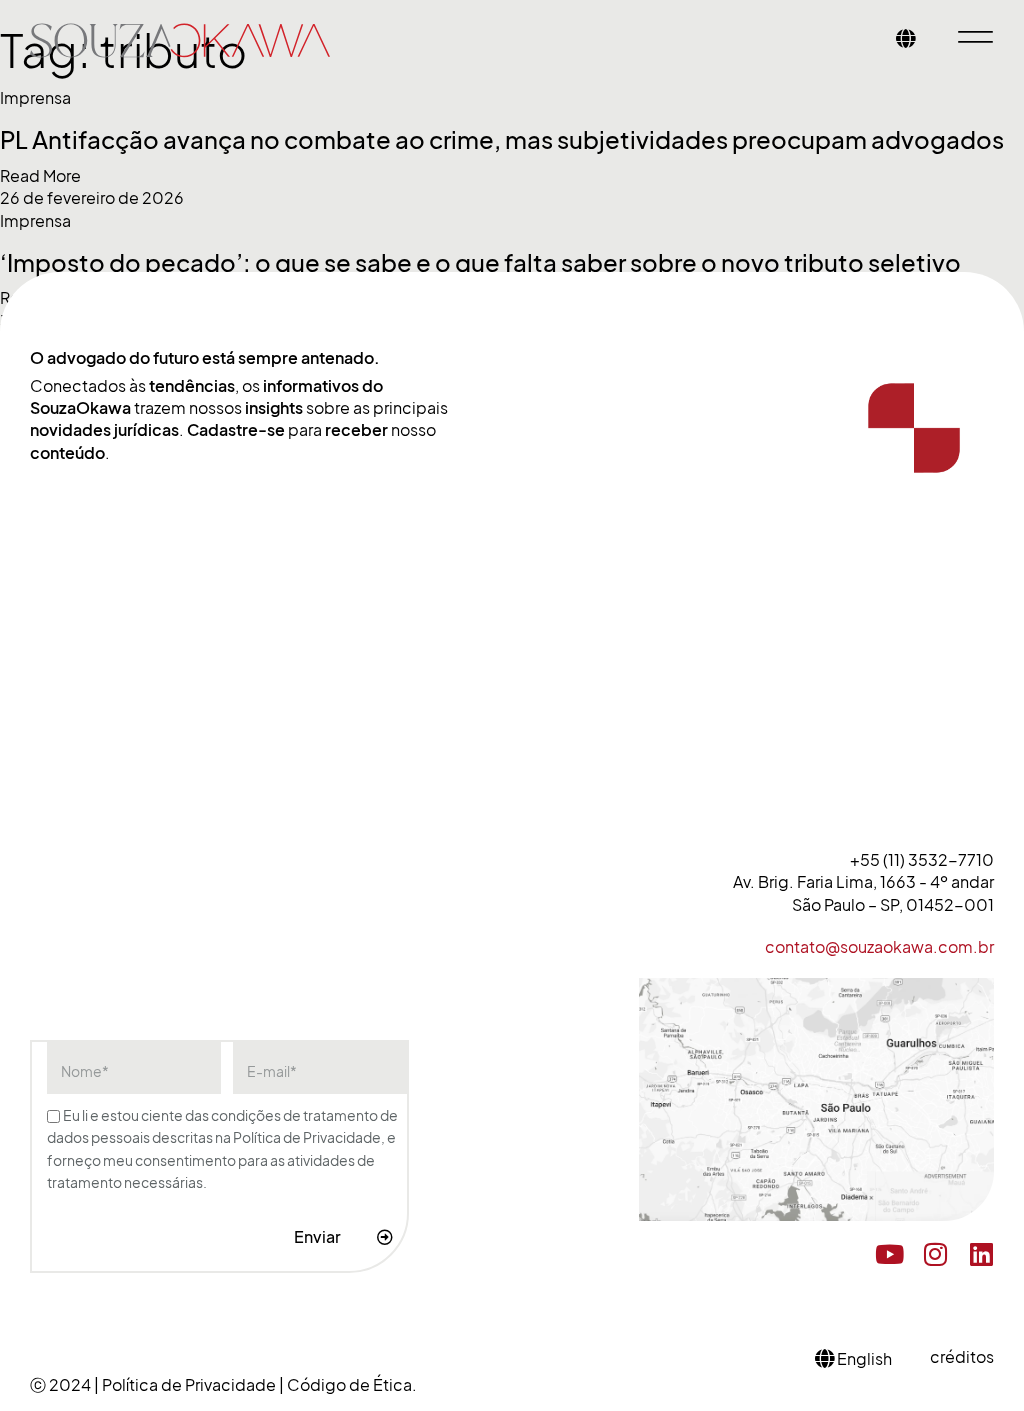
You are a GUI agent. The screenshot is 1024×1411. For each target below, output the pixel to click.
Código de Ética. (352, 1385)
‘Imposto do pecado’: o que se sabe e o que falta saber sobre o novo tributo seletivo (480, 263)
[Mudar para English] (906, 40)
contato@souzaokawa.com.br (879, 947)
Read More (40, 176)
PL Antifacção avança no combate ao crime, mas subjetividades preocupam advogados (502, 140)
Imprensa (35, 98)
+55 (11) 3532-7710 (922, 860)
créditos (962, 1357)
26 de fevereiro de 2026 (92, 198)
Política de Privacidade (190, 1385)
